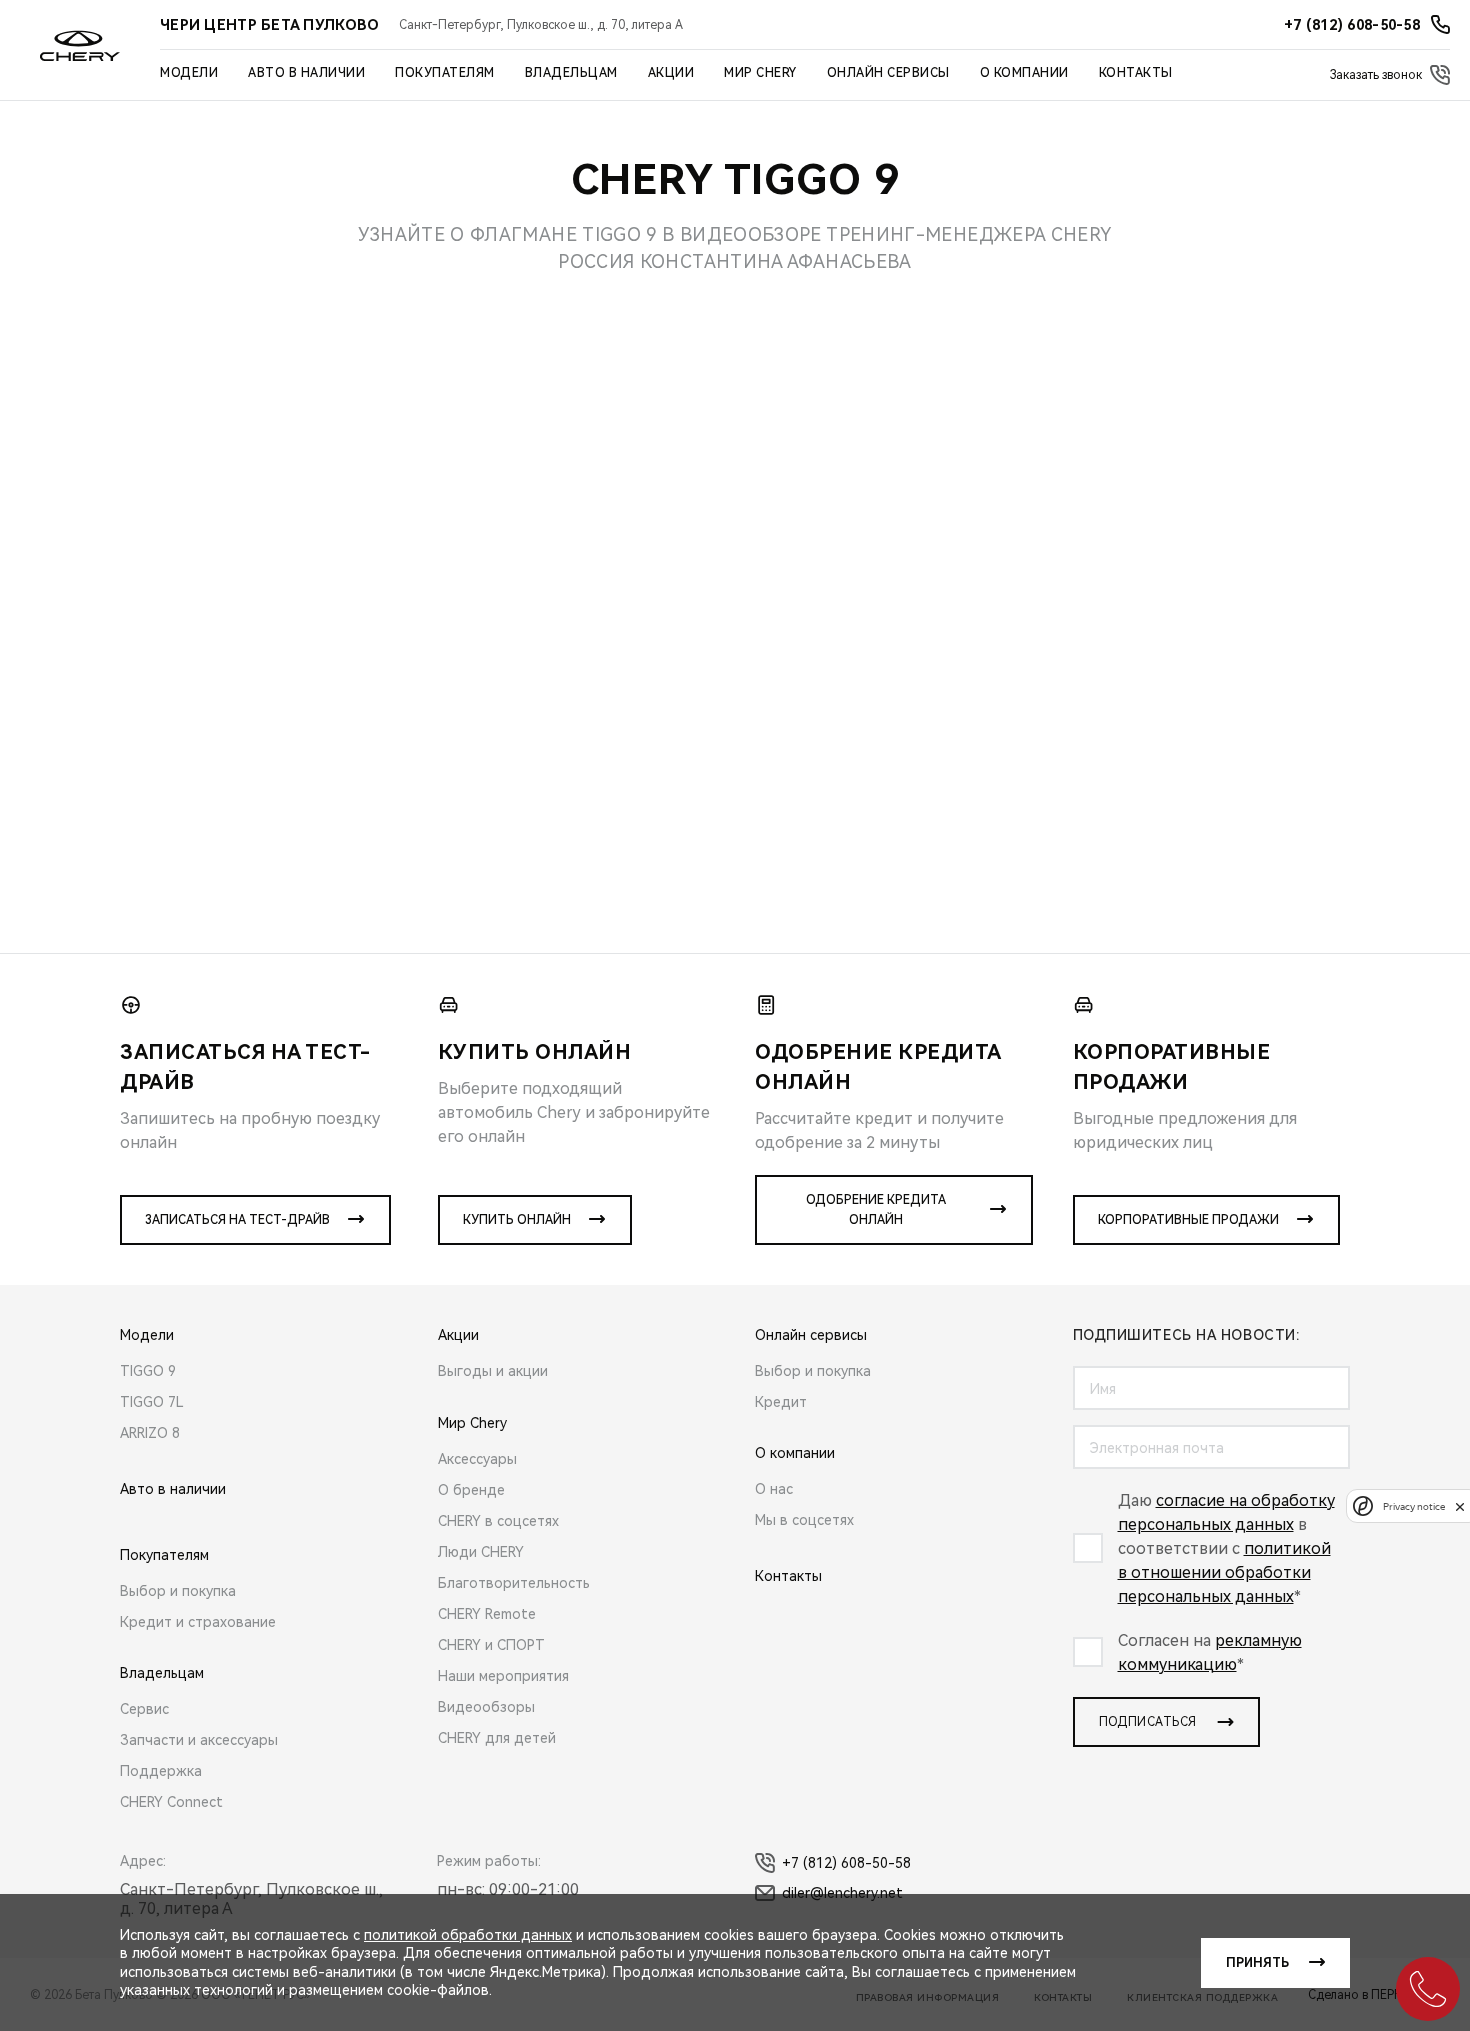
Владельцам (571, 73)
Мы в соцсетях (804, 1520)
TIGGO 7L (152, 1402)
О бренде (471, 1490)
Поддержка (161, 1771)
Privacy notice (1414, 1506)
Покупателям (445, 73)
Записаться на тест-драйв (237, 1220)
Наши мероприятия (503, 1676)
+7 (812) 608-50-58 (846, 1863)
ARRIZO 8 (150, 1433)
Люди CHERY (481, 1552)
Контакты (1136, 73)
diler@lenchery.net (842, 1893)
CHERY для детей (497, 1738)
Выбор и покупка (178, 1591)
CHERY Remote (487, 1614)
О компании (1024, 73)
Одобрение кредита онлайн (876, 1210)
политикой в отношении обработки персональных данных (1224, 1572)
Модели (189, 73)
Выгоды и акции (493, 1371)
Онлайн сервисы (888, 73)
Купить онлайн (517, 1220)
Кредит (781, 1402)
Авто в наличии (306, 73)
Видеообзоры (486, 1707)
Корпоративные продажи (1188, 1220)
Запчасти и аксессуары (199, 1740)
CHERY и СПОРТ (491, 1645)
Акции (671, 73)
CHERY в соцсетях (498, 1521)
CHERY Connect (171, 1802)
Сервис (144, 1709)
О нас (774, 1489)
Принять (1257, 1963)
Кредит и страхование (198, 1622)
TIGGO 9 (148, 1371)
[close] (1460, 1506)
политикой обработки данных (468, 1935)
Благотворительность (514, 1583)
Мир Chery (760, 73)
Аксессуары (477, 1459)
